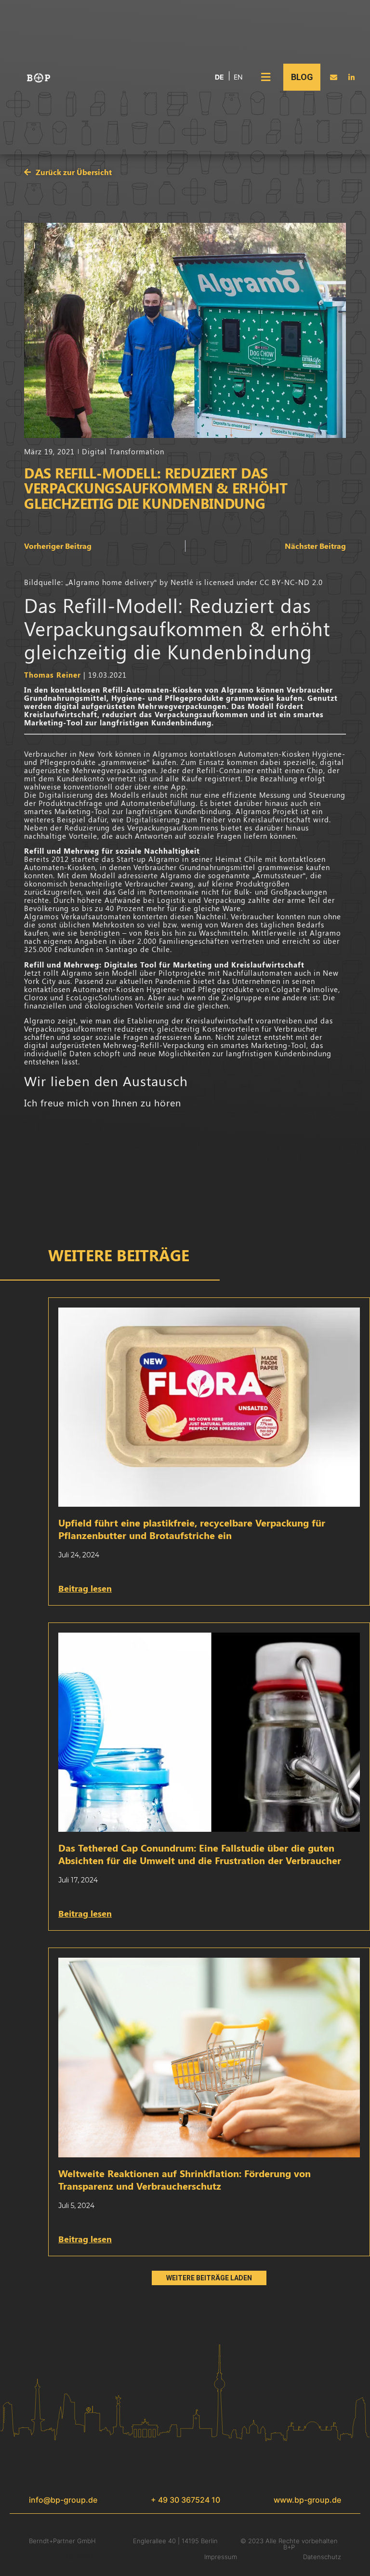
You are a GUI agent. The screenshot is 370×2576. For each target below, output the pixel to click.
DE (219, 77)
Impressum (221, 2557)
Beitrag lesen (85, 1588)
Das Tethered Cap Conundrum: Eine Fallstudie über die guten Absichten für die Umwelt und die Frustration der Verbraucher (200, 1854)
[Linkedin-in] (351, 77)
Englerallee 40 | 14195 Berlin (175, 2541)
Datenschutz (322, 2557)
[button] (265, 77)
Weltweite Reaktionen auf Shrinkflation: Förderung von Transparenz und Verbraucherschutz (185, 2179)
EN (238, 77)
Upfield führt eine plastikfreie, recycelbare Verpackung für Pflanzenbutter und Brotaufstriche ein (192, 1529)
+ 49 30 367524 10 (185, 2500)
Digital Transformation (123, 451)
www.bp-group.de (307, 2500)
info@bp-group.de (63, 2500)
